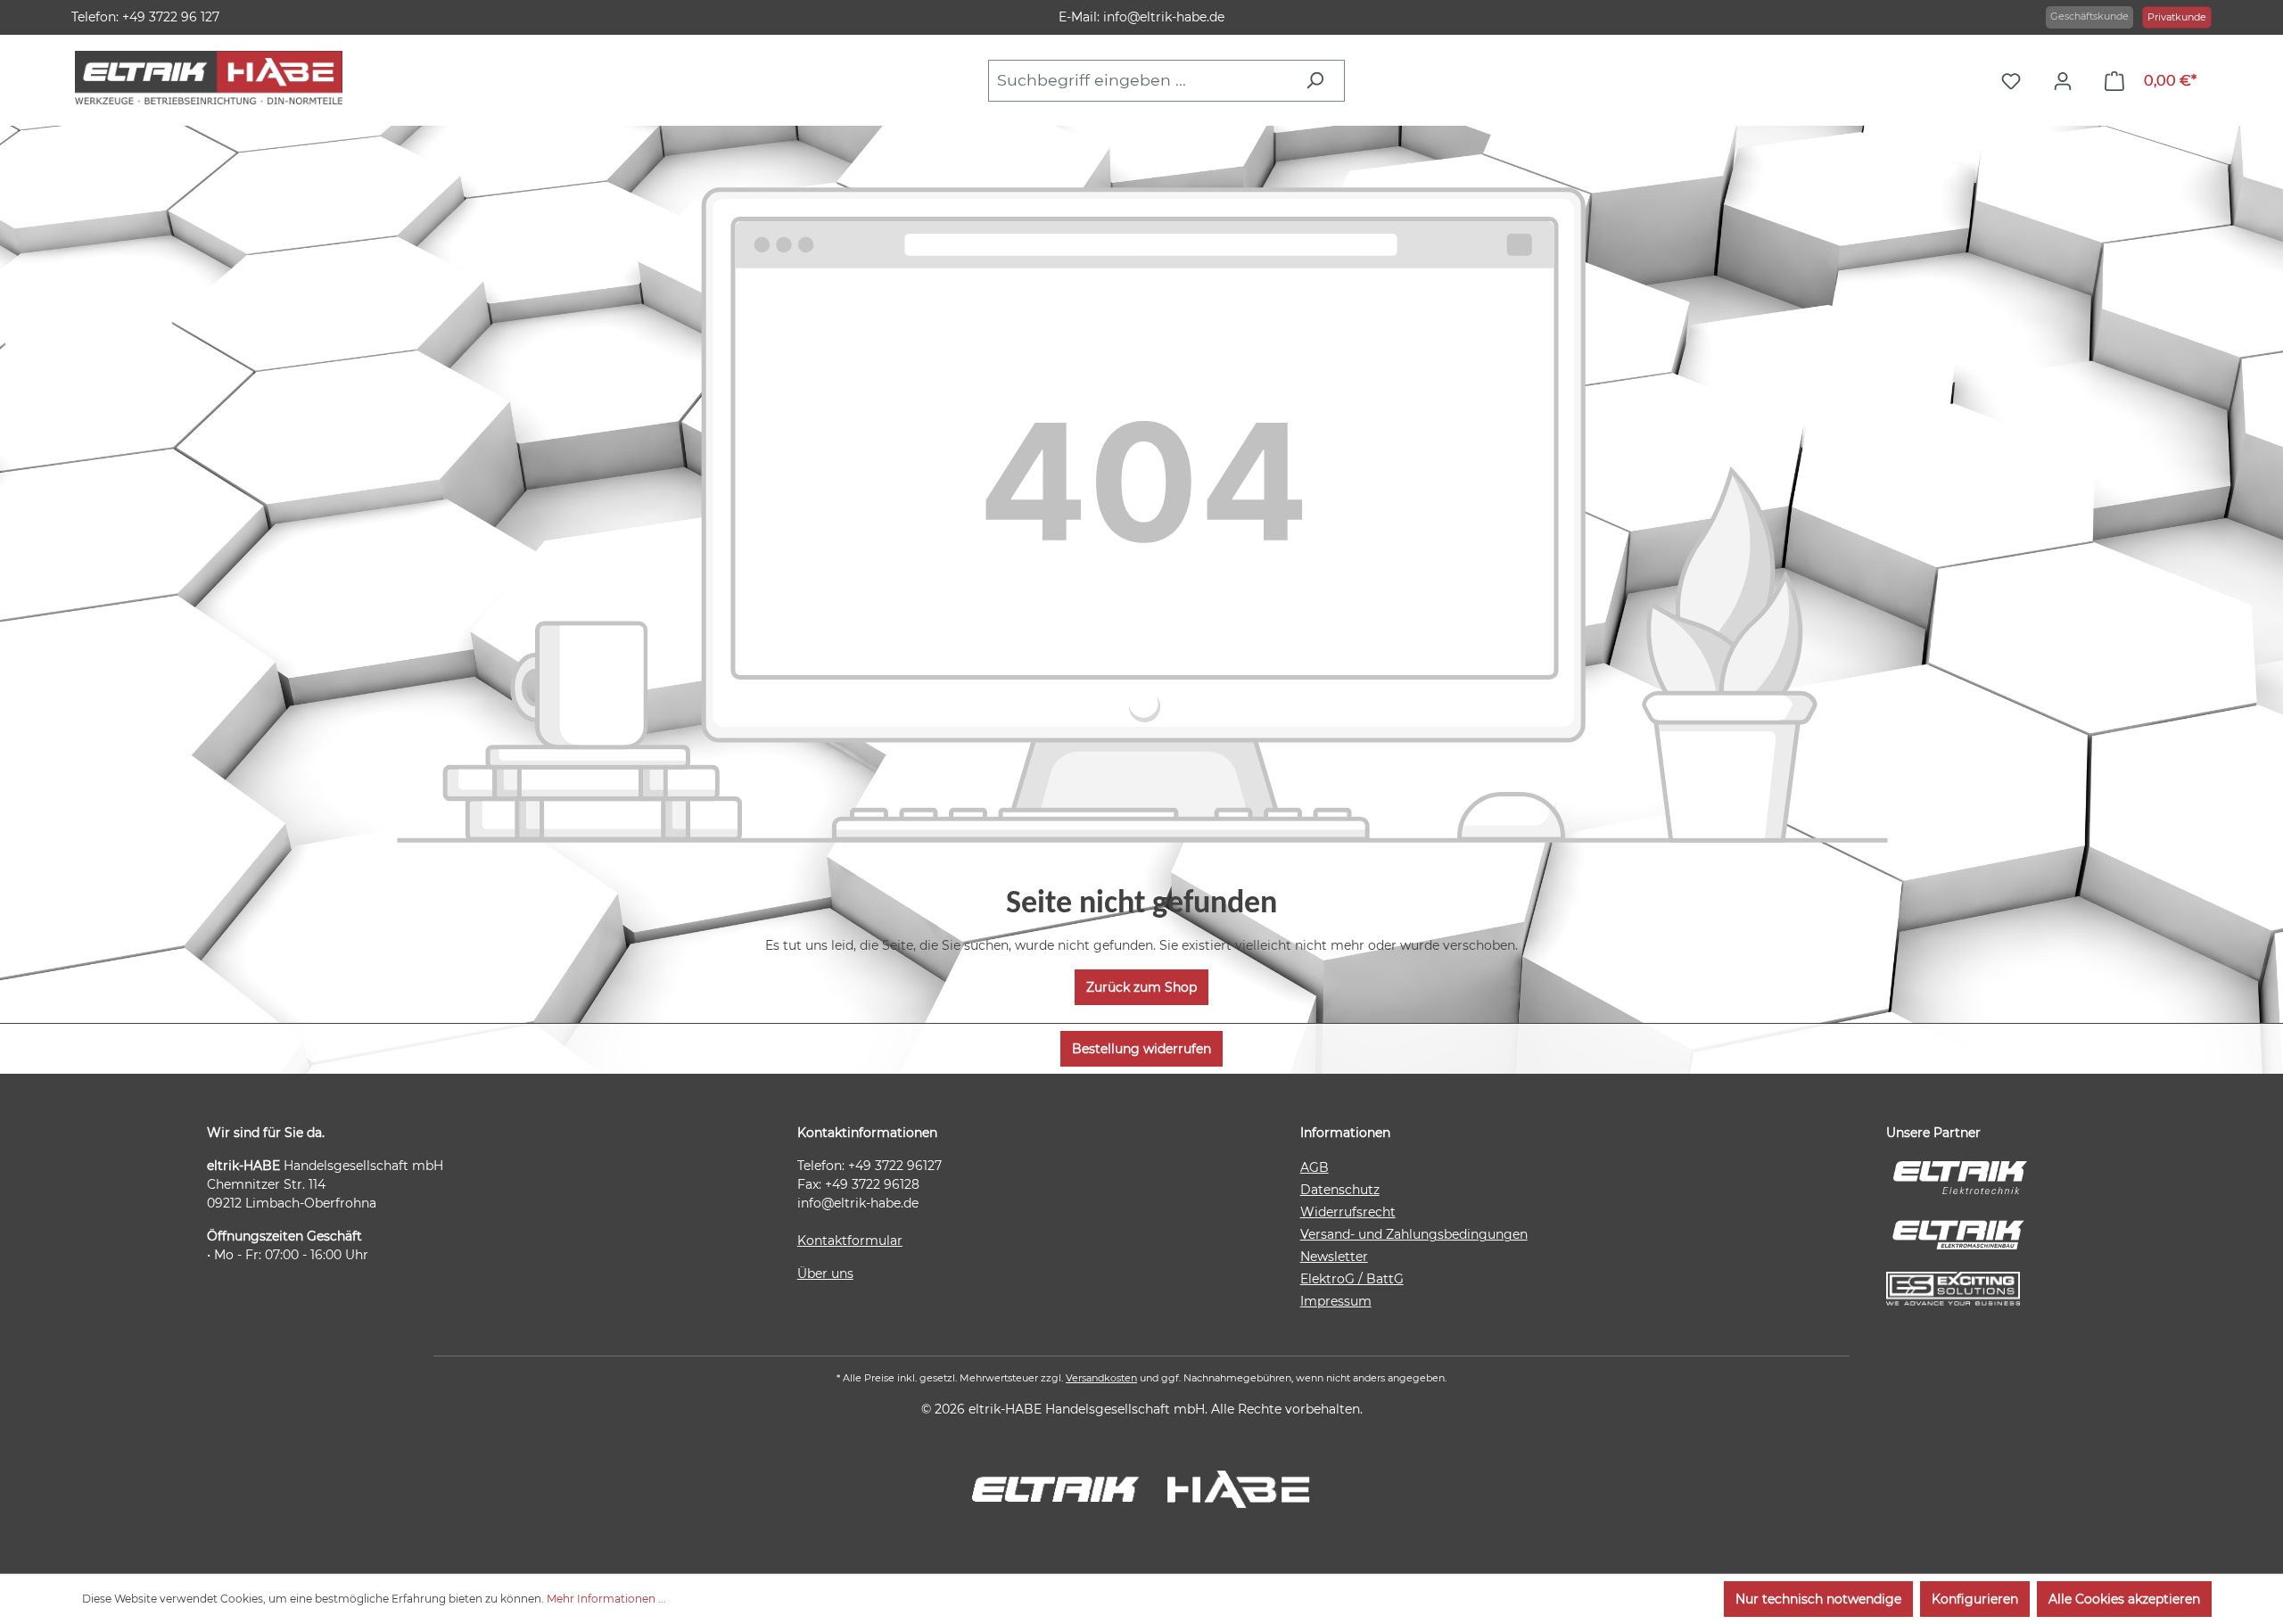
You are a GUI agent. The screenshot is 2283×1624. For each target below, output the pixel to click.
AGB (1315, 1167)
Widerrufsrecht (1348, 1212)
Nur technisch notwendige (1818, 1599)
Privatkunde (2177, 17)
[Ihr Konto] (2067, 81)
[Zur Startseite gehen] (209, 78)
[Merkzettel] (2015, 81)
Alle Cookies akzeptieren (2124, 1599)
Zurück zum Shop (1141, 987)
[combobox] (1141, 80)
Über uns (825, 1274)
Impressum (1336, 1301)
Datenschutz (1340, 1190)
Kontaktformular (850, 1241)
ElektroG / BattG (1352, 1279)
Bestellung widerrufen (1141, 1049)
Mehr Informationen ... (606, 1599)
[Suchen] (1319, 80)
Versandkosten (1101, 1378)
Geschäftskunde (2089, 16)
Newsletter (1334, 1257)
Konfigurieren (1975, 1599)
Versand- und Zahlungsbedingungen (1414, 1234)
